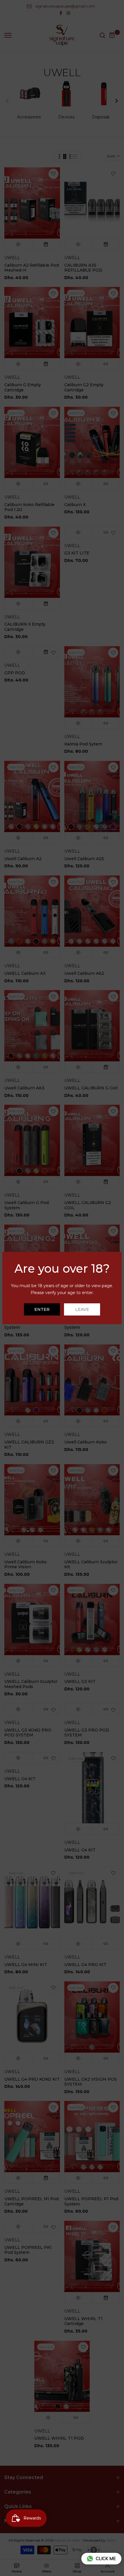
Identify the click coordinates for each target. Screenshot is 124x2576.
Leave (82, 1309)
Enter (42, 1309)
